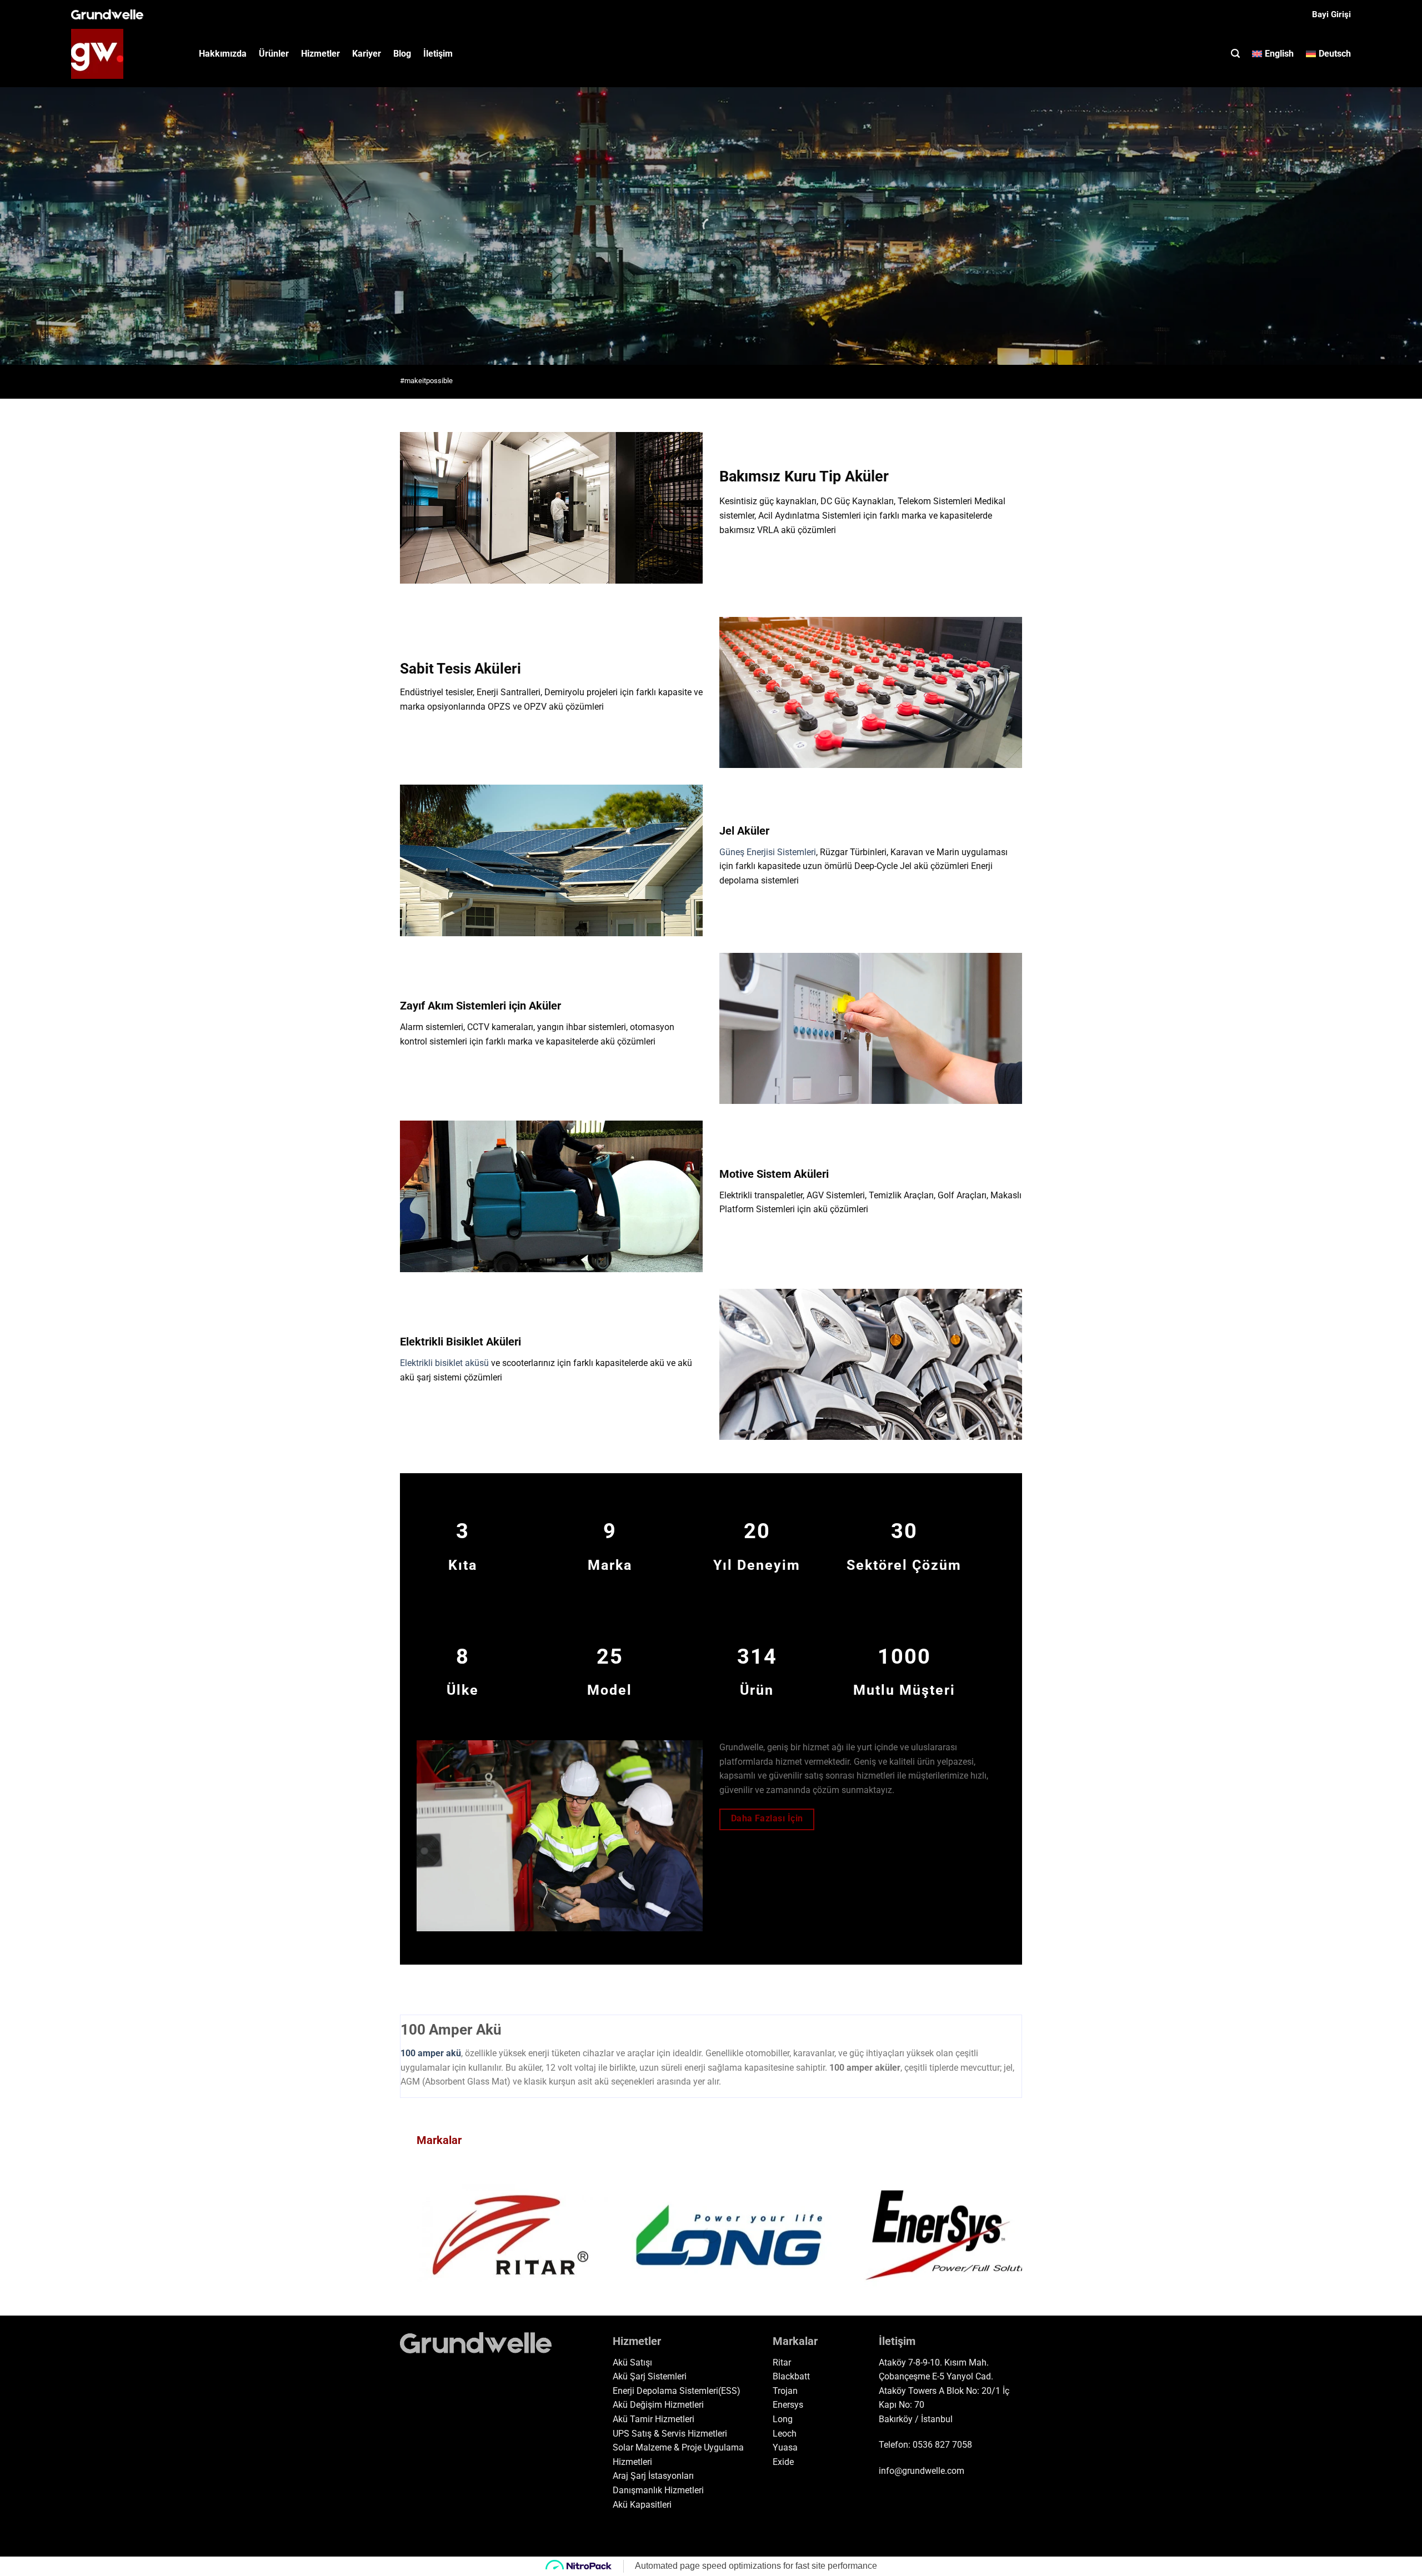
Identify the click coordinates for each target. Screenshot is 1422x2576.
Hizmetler (321, 54)
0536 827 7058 (942, 2445)
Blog (402, 54)
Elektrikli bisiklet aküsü (444, 1363)
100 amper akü (431, 2053)
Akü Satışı (632, 2362)
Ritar (782, 2362)
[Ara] (1235, 54)
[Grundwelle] (127, 54)
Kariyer (367, 54)
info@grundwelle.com (922, 2471)
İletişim (438, 54)
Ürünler (274, 54)
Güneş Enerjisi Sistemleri (768, 852)
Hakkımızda (223, 54)
